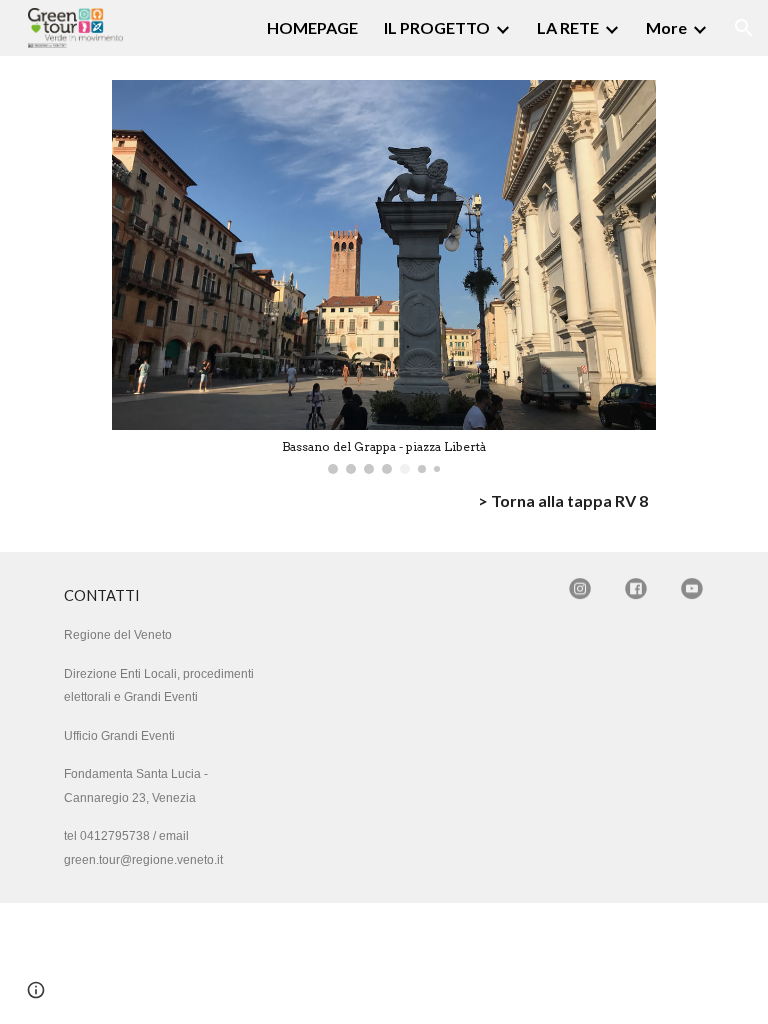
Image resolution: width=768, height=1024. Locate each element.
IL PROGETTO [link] (437, 27)
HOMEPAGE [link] (312, 27)
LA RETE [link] (568, 27)
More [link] (666, 27)
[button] (744, 28)
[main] (383, 501)
